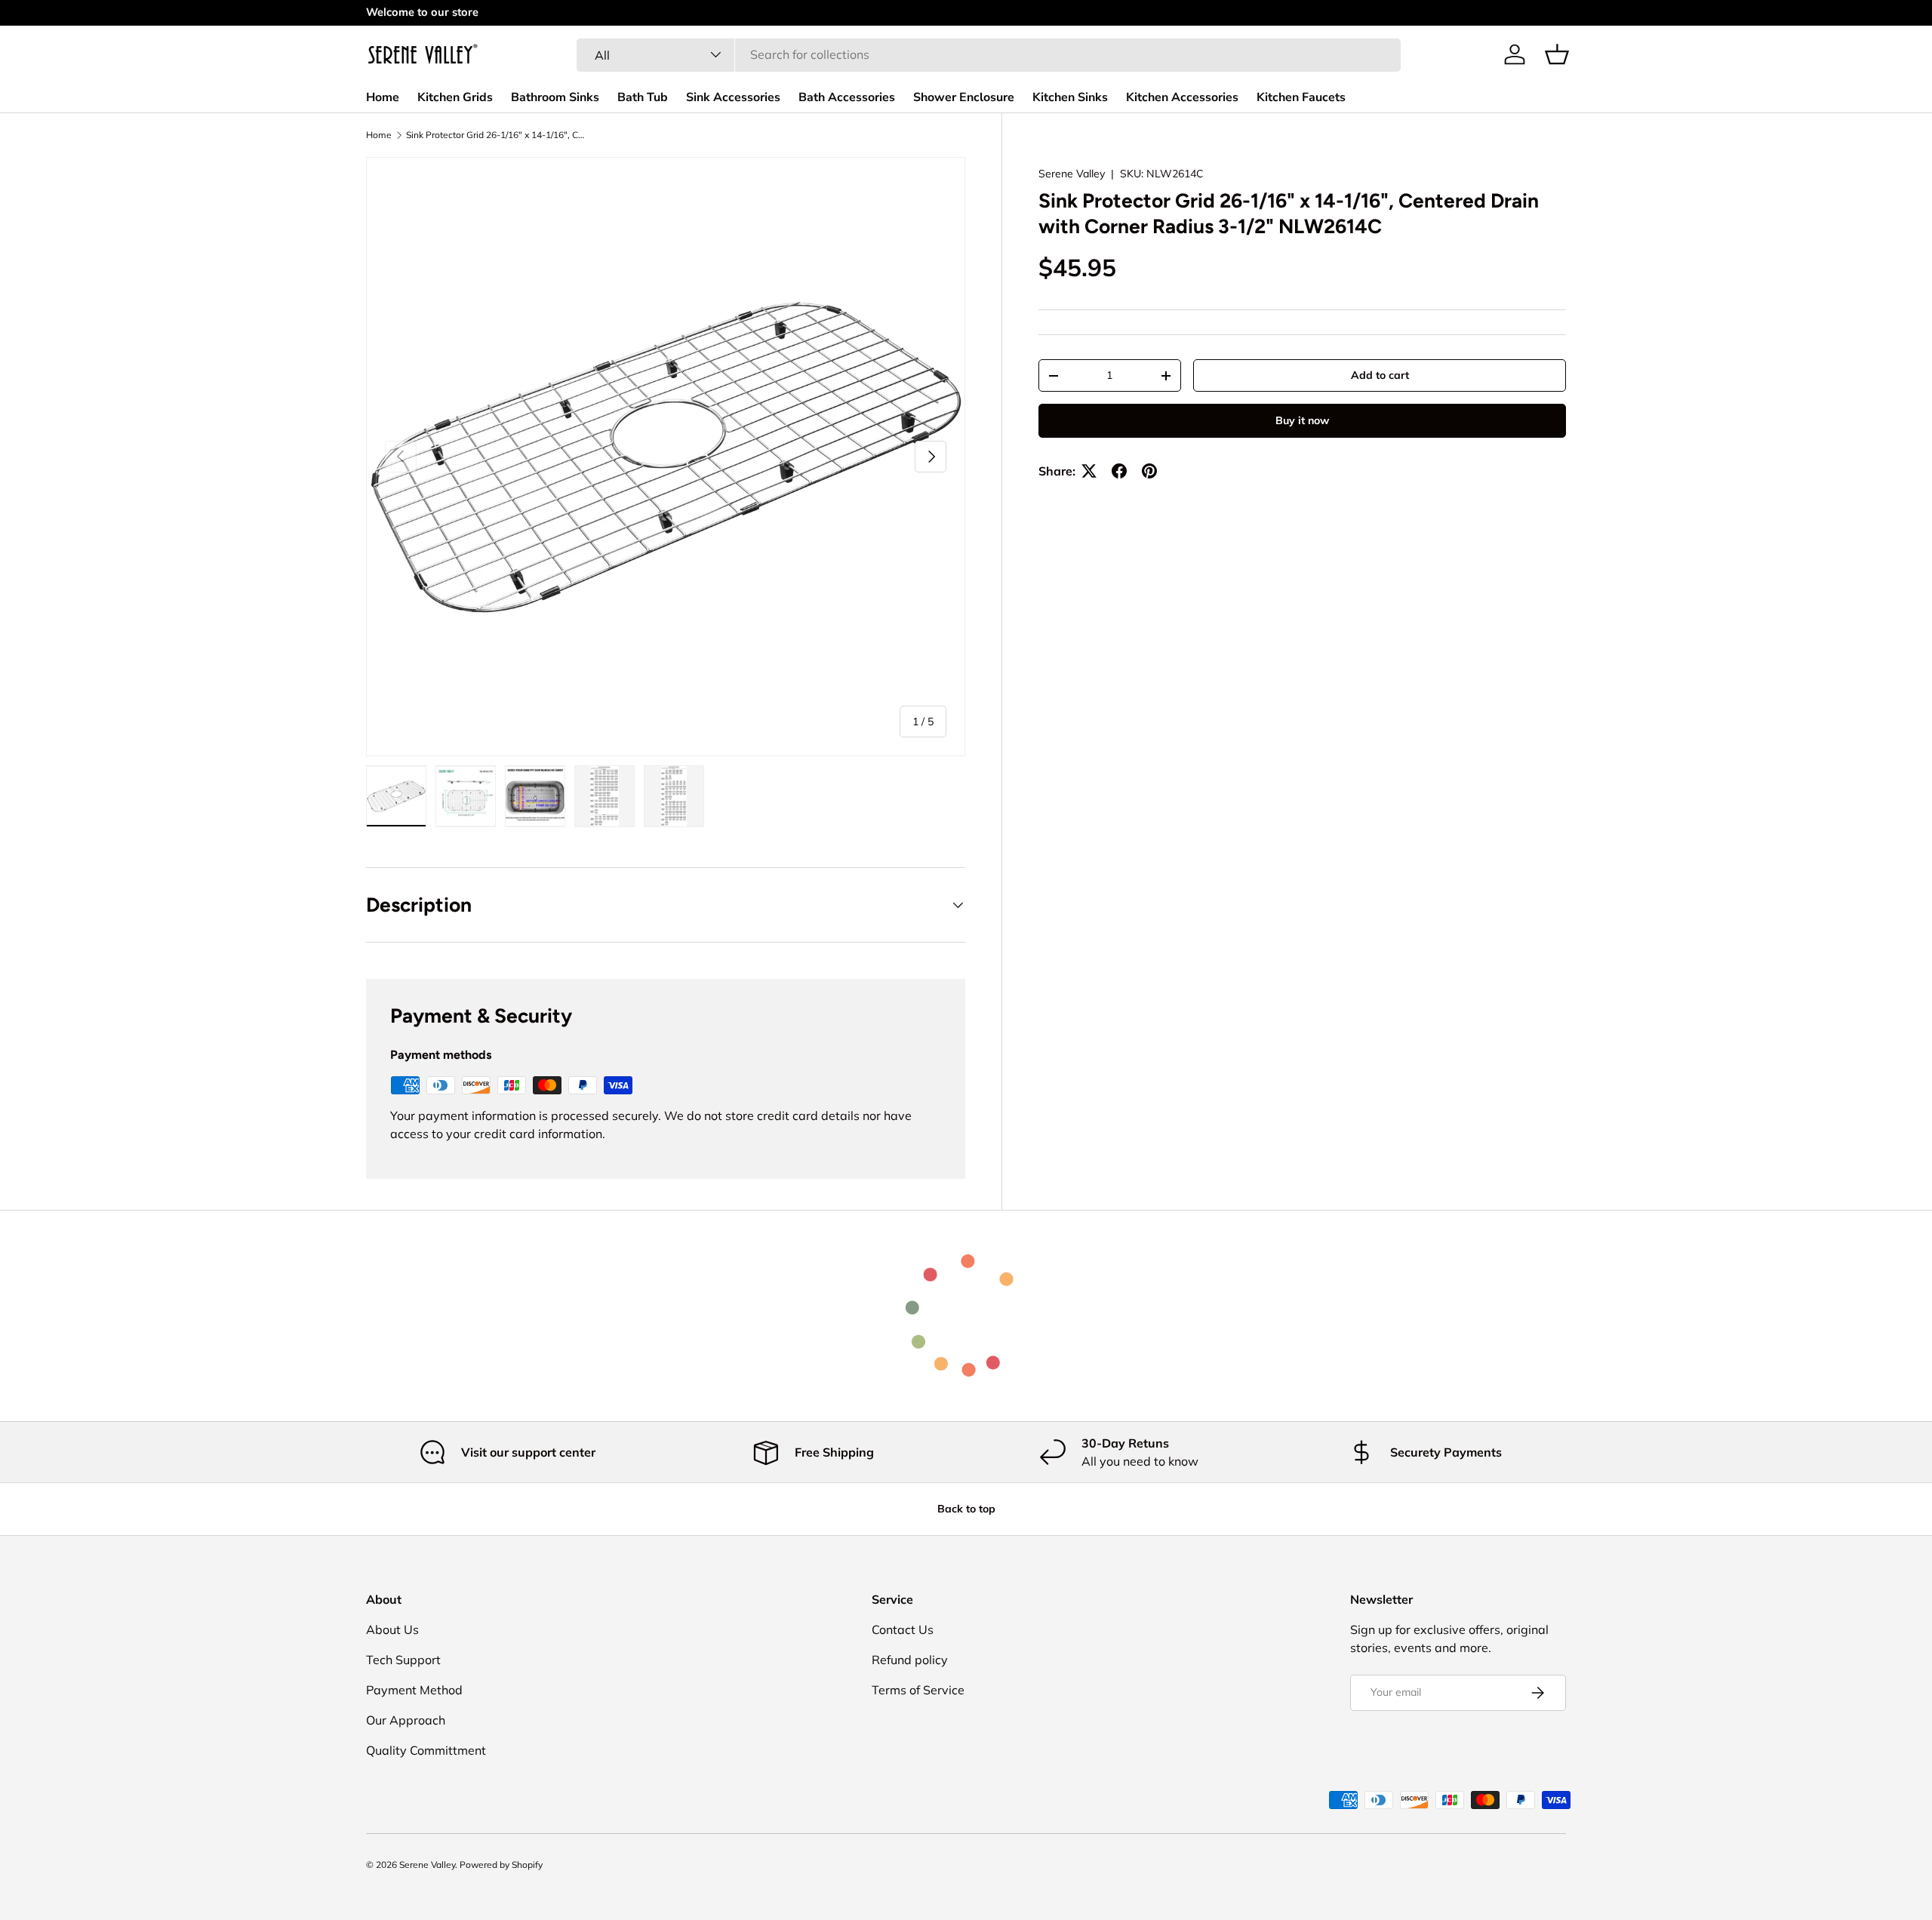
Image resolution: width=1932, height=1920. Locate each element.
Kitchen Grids (455, 97)
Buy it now (1302, 420)
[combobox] (989, 54)
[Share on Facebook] (1119, 471)
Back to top (966, 1509)
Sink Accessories (733, 97)
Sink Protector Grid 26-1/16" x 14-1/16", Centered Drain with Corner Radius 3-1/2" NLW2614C (497, 135)
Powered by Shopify (501, 1865)
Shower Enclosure (964, 97)
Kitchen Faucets (1301, 97)
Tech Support (403, 1660)
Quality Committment (426, 1750)
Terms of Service (918, 1690)
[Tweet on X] (1089, 471)
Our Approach (406, 1720)
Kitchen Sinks (1070, 97)
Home (383, 97)
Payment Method (414, 1690)
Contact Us (903, 1629)
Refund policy (910, 1660)
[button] (1557, 54)
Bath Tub (643, 97)
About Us (392, 1629)
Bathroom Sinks (555, 97)
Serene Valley (1072, 174)
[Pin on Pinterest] (1149, 471)
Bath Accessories (847, 97)
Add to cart (1380, 375)
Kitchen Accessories (1182, 97)
